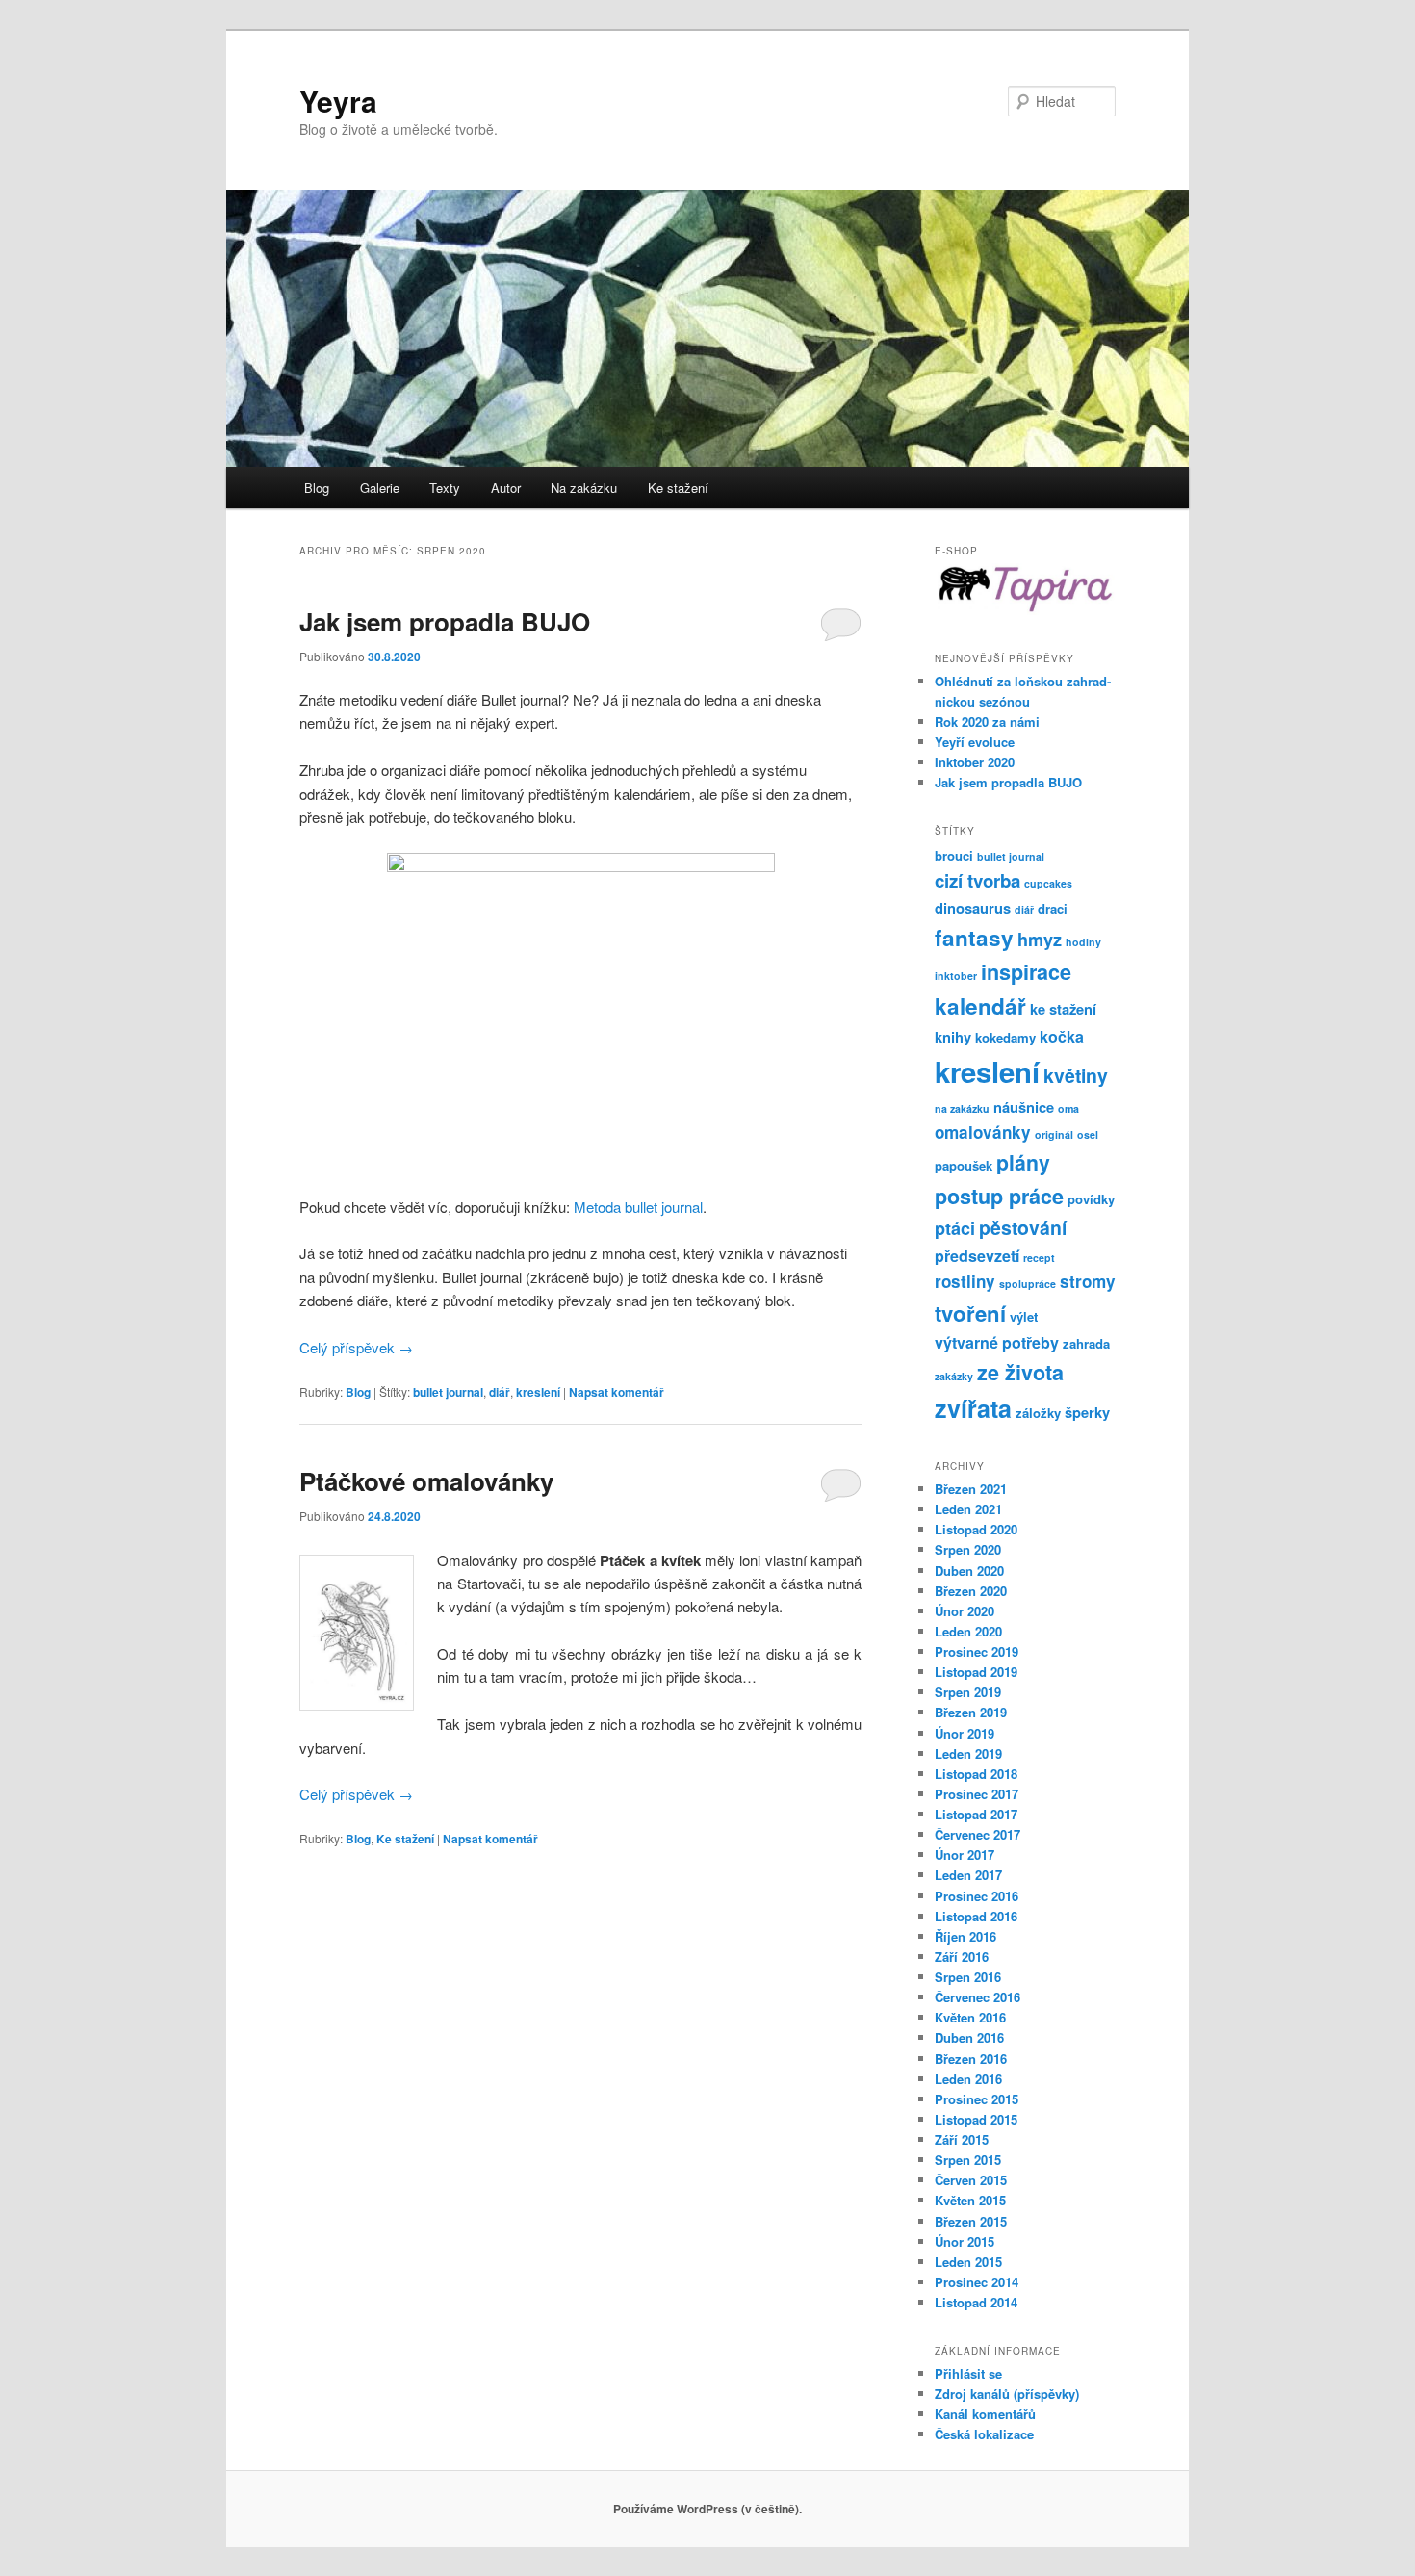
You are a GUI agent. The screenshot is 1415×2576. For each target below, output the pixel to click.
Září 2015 (962, 2139)
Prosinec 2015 (977, 2099)
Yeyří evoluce (975, 742)
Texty (445, 488)
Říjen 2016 (965, 1936)
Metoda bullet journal (638, 1207)
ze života (1020, 1372)
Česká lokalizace (984, 2434)
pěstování (1023, 1227)
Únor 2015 (965, 2241)
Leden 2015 (968, 2262)
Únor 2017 (965, 1855)
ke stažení (1063, 1009)
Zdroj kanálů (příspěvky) (1007, 2394)
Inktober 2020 (975, 762)
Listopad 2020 (976, 1529)
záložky (1038, 1413)
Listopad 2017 (976, 1814)
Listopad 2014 (976, 2302)
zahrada (1086, 1343)
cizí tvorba (978, 880)
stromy (1088, 1281)
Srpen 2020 (968, 1549)
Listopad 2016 (976, 1916)
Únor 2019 (965, 1733)
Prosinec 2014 (977, 2282)
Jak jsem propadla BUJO (445, 621)
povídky (1091, 1199)
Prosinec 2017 (977, 1794)
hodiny (1083, 942)
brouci (954, 855)
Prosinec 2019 (977, 1651)
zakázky (954, 1376)
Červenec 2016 (978, 1997)
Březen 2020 (971, 1591)
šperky (1087, 1412)
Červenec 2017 (978, 1834)
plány (1023, 1162)
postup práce (999, 1196)
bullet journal (448, 1392)
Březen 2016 (971, 2059)
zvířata (973, 1408)
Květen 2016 (970, 2017)
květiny (1076, 1075)
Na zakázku (584, 488)
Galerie (380, 488)
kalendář (980, 1006)
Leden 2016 (968, 2079)
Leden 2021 (968, 1509)
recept (1039, 1258)
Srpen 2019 (968, 1692)
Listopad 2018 (976, 1774)
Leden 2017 (968, 1875)
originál (1054, 1134)
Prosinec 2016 (977, 1896)
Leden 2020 (968, 1631)
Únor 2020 (965, 1611)
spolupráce (1028, 1284)
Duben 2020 (969, 1571)
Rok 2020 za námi (987, 721)
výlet (1024, 1316)
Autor (506, 488)
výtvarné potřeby (997, 1342)
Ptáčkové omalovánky (426, 1481)
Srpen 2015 (968, 2160)
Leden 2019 (968, 1753)
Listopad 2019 (976, 1672)
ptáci (955, 1228)
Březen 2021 (971, 1489)
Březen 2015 (971, 2221)
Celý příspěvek (356, 1347)
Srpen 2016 (968, 1977)
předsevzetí (977, 1256)
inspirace (1026, 972)
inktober (956, 976)
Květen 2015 (970, 2200)
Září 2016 (962, 1957)
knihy (953, 1037)
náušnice (1024, 1107)
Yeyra (338, 101)
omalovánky (983, 1132)
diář (500, 1392)
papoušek (964, 1165)
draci (1053, 908)
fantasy (974, 938)
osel (1088, 1134)
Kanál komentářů (985, 2414)
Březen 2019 (971, 1712)
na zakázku (962, 1108)
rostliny (965, 1281)
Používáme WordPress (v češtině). (707, 2509)
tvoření (970, 1313)
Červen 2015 (971, 2180)
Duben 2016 (969, 2037)
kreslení (538, 1392)
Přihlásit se (968, 2373)
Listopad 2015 (976, 2119)
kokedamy (1005, 1037)
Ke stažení (678, 488)
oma (1068, 1108)
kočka (1062, 1036)
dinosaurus (973, 908)
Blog (317, 488)
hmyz (1040, 940)
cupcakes (1048, 883)
